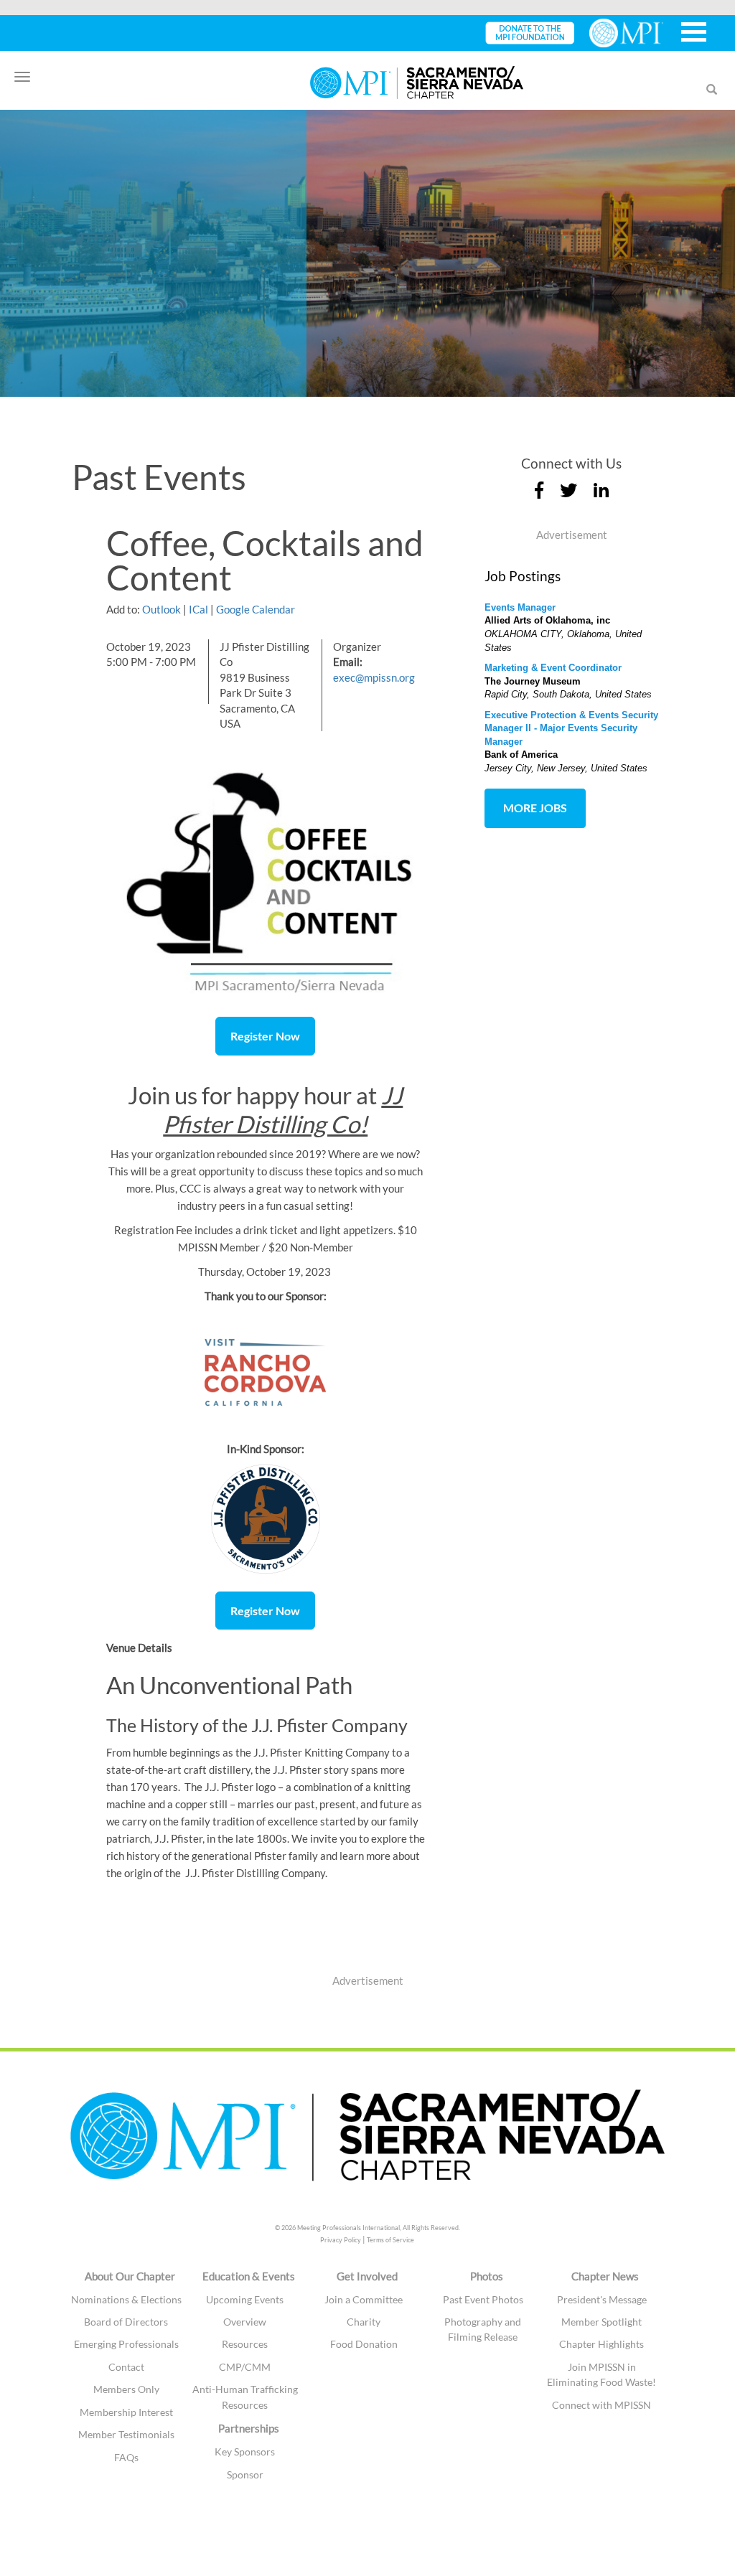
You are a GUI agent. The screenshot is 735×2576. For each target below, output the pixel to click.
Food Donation (364, 2344)
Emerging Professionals (126, 2344)
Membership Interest (126, 2412)
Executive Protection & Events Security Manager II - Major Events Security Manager (571, 728)
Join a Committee (364, 2299)
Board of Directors (126, 2322)
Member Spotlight (601, 2322)
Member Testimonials (126, 2434)
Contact (126, 2367)
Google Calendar (256, 609)
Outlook (161, 609)
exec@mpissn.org (374, 677)
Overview (245, 2322)
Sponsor (245, 2474)
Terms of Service (390, 2240)
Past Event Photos (483, 2299)
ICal (198, 609)
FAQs (126, 2457)
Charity (364, 2322)
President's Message (602, 2299)
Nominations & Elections (126, 2299)
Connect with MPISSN (601, 2405)
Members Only (126, 2389)
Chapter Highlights (601, 2344)
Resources (245, 2344)
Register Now (265, 1036)
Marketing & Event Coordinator (553, 668)
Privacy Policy (341, 2240)
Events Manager (520, 607)
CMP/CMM (245, 2367)
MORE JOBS (535, 808)
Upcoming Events (245, 2299)
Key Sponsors (245, 2452)
